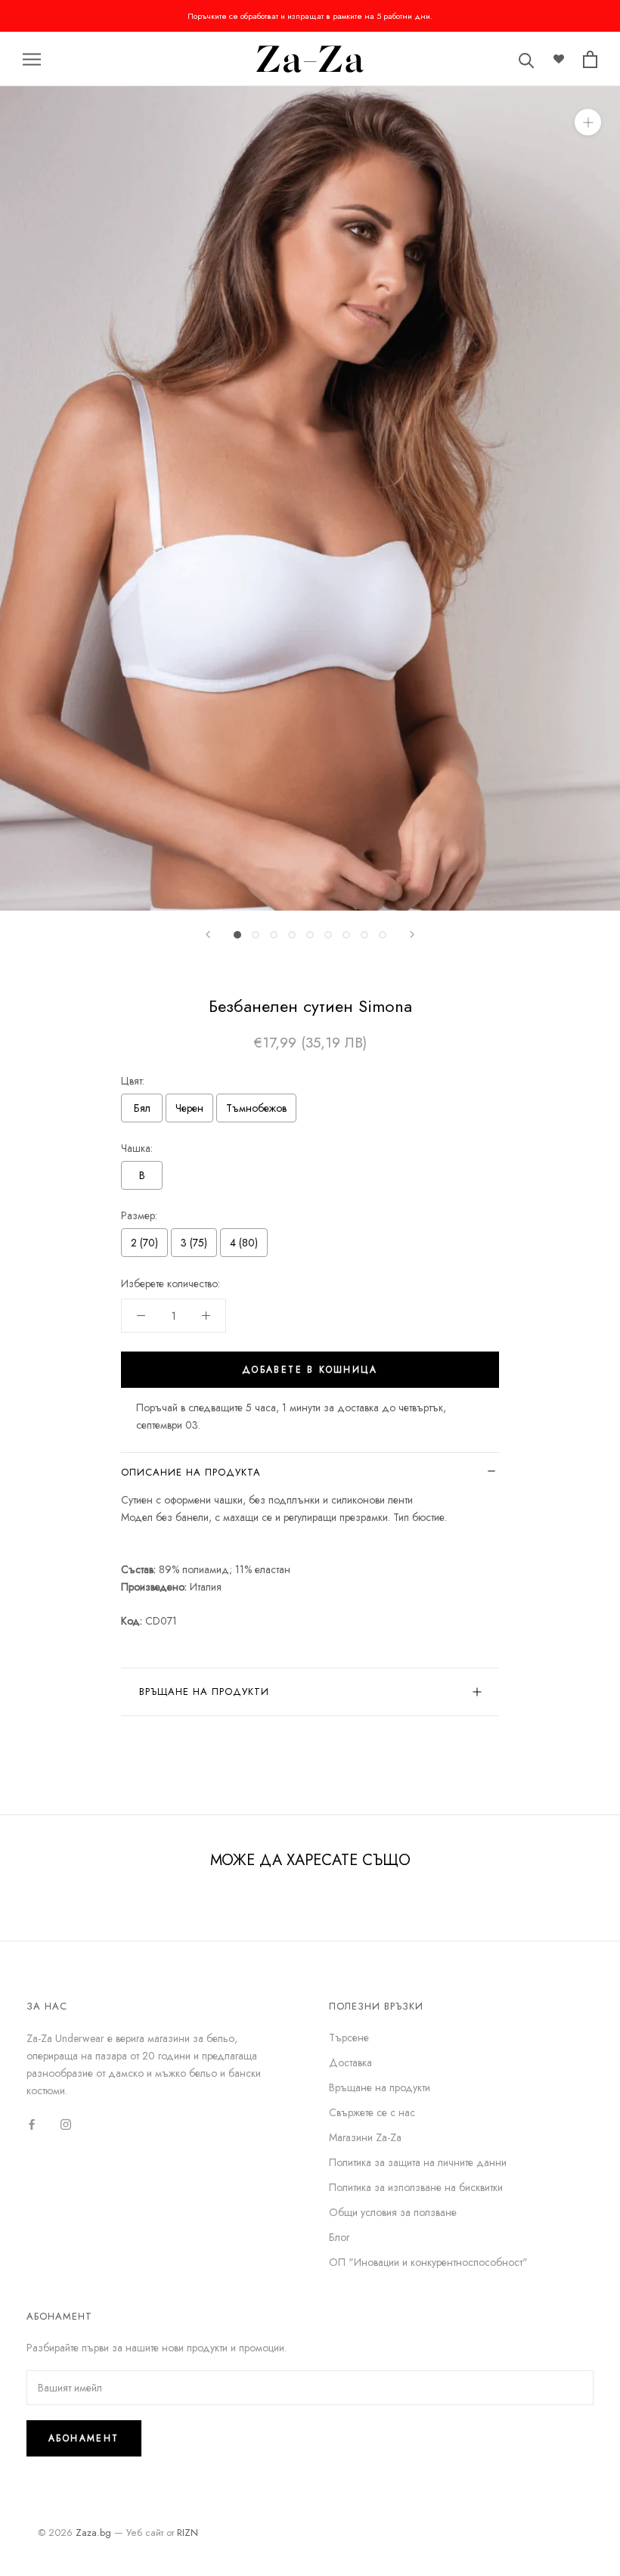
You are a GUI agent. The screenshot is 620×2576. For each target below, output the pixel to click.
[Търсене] (527, 59)
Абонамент (84, 2438)
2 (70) (144, 1243)
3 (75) (194, 1243)
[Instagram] (66, 2123)
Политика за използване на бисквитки (416, 2187)
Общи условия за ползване (393, 2212)
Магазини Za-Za (365, 2137)
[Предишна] (208, 934)
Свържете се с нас (372, 2112)
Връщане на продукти (204, 1691)
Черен (189, 1108)
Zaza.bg (93, 2533)
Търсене (349, 2038)
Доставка (350, 2062)
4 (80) (244, 1243)
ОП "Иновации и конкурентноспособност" (428, 2262)
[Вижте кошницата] (590, 59)
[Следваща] (412, 934)
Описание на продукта (191, 1472)
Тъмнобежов (256, 1108)
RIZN (188, 2533)
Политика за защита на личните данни (418, 2162)
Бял (142, 1108)
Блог (339, 2237)
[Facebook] (32, 2123)
